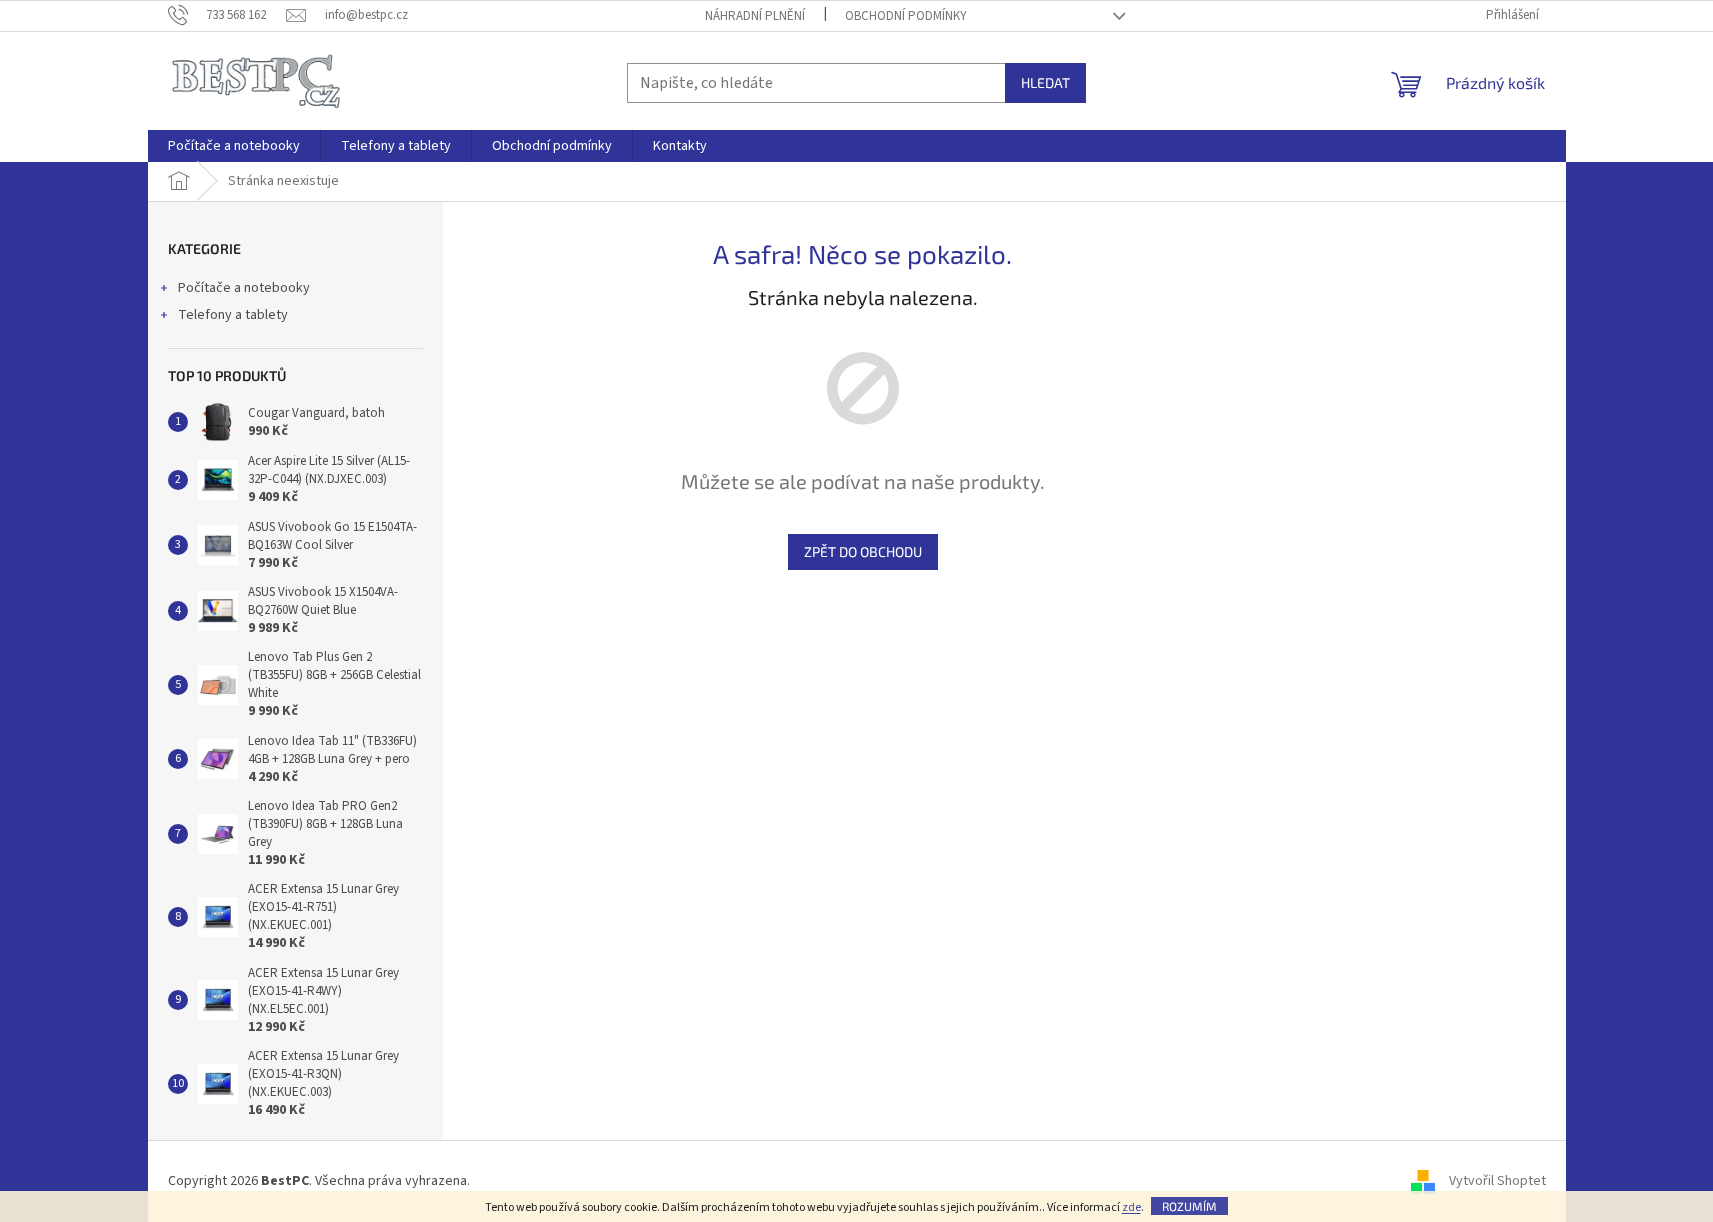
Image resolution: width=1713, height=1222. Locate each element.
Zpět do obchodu (863, 551)
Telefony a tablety (233, 315)
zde (1131, 1207)
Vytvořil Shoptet (1497, 1181)
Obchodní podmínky (906, 16)
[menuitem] (234, 146)
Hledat (1045, 82)
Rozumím (1189, 1206)
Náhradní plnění (755, 16)
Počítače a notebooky (244, 288)
